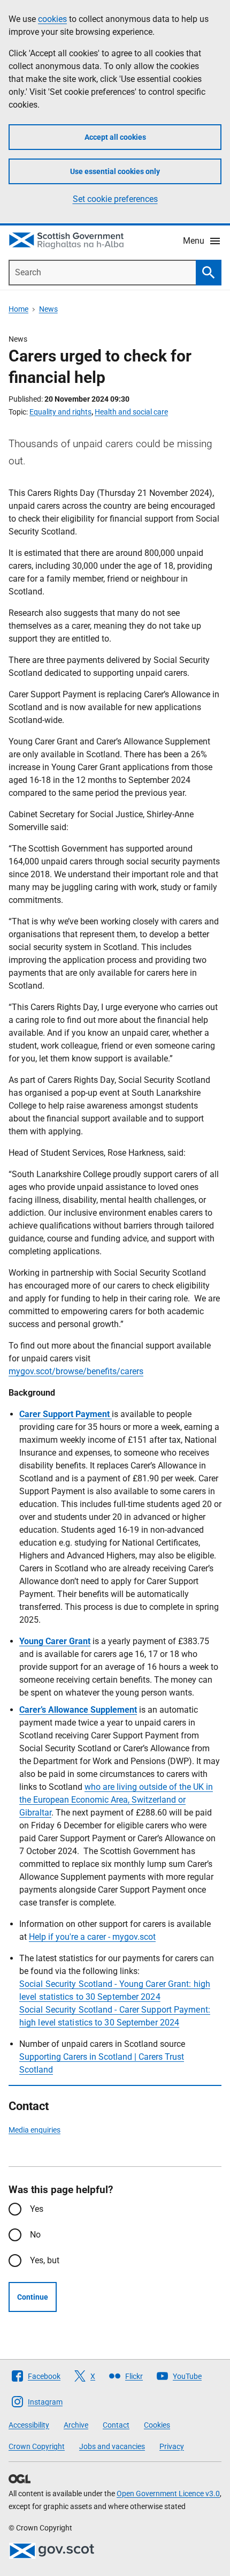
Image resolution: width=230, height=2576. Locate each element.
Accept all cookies (115, 137)
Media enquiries (34, 2130)
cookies (52, 19)
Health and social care (131, 412)
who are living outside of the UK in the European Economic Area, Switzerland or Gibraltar (116, 1800)
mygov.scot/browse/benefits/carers (76, 1371)
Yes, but (45, 2260)
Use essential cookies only (115, 171)
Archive (76, 2425)
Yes (37, 2209)
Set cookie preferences (115, 199)
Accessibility (29, 2425)
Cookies (157, 2425)
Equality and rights (60, 412)
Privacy (172, 2446)
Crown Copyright (37, 2446)
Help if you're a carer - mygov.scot (92, 1937)
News (48, 309)
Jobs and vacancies (112, 2446)
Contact (116, 2425)
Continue (33, 2297)
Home (18, 309)
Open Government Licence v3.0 (168, 2494)
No (35, 2235)
